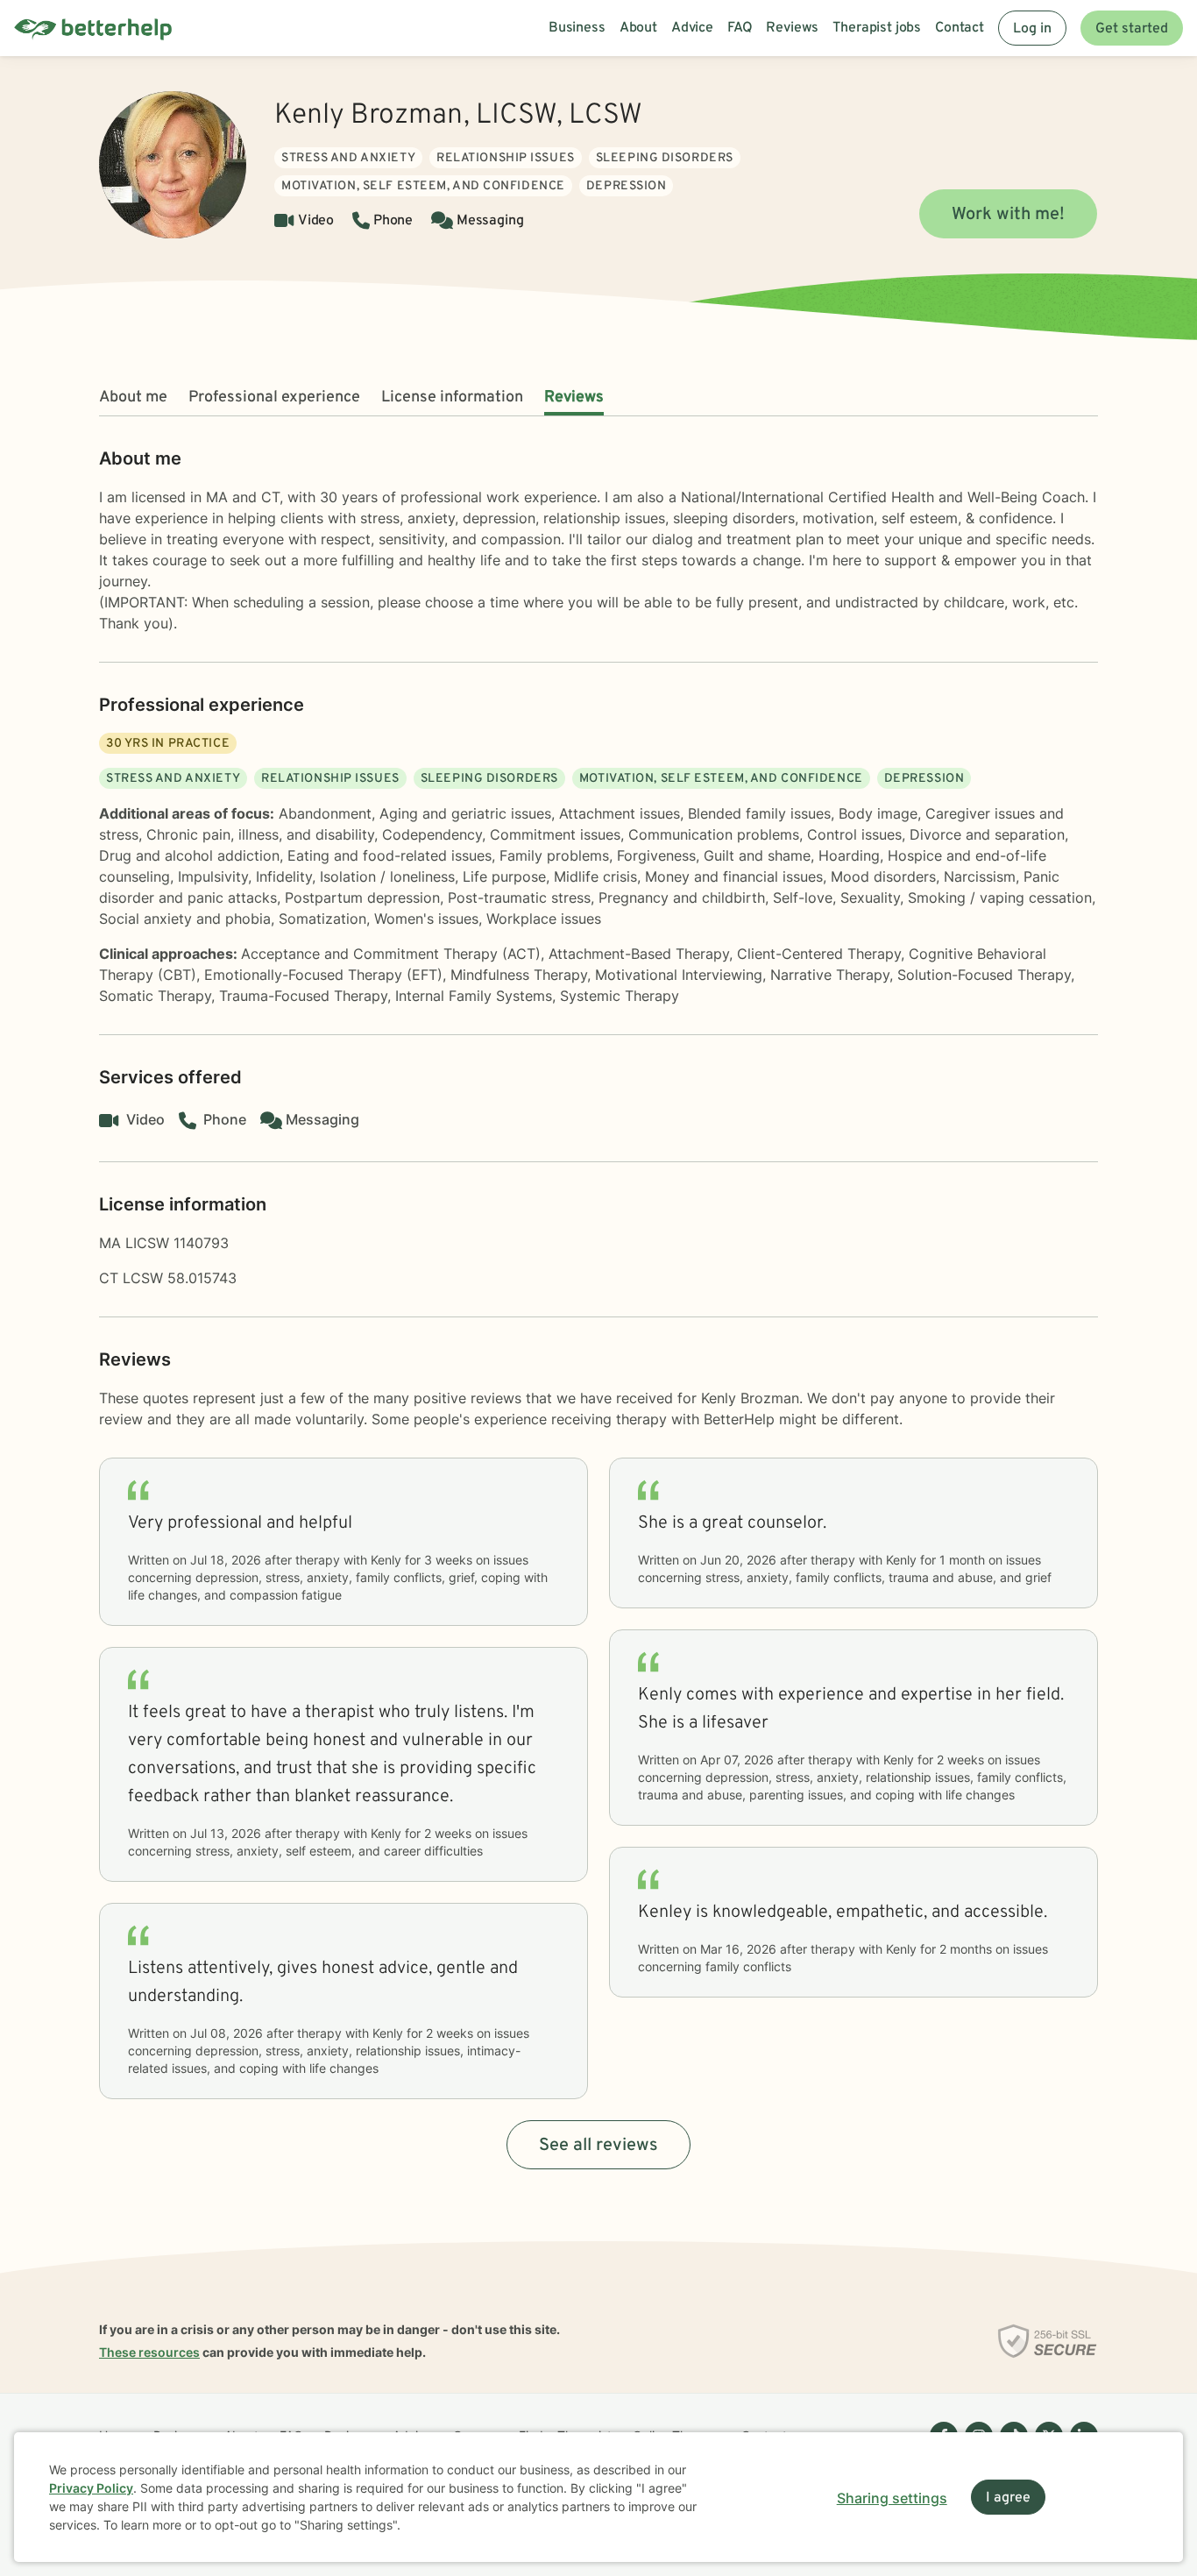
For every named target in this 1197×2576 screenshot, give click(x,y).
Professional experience (274, 397)
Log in (1032, 29)
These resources (149, 2352)
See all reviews (598, 2146)
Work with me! (1008, 215)
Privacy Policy (91, 2488)
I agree (1008, 2498)
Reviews (574, 397)
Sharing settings (892, 2498)
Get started (1132, 29)
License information (452, 397)
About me (133, 397)
